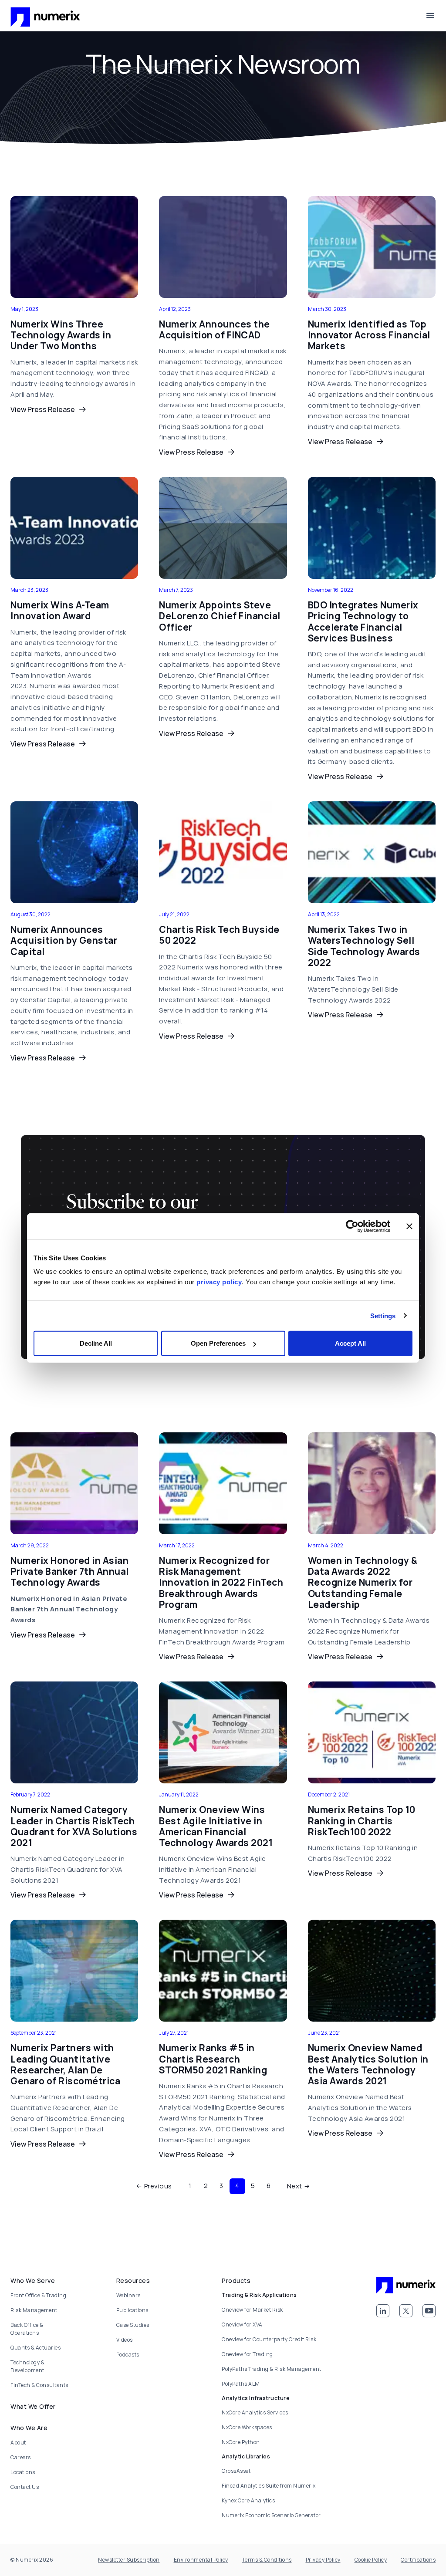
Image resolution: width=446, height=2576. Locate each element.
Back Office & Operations (27, 2329)
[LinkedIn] (383, 2311)
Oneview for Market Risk (252, 2310)
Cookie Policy (371, 2560)
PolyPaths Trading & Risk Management (272, 2369)
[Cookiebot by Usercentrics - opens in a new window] (352, 1226)
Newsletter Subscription (129, 2560)
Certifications (418, 2560)
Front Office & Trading (38, 2295)
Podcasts (128, 2355)
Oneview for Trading (247, 2354)
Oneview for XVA (242, 2324)
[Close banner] (409, 1226)
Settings (383, 1315)
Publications (132, 2310)
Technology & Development (27, 2366)
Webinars (128, 2295)
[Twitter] (406, 2311)
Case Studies (133, 2325)
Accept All (350, 1343)
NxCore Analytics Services (255, 2412)
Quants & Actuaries (35, 2348)
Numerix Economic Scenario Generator (271, 2515)
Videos (125, 2340)
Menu (430, 16)
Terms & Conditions (267, 2560)
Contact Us (25, 2487)
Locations (23, 2472)
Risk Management (34, 2310)
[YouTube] (429, 2311)
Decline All (96, 1343)
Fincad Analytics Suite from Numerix (269, 2486)
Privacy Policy (323, 2560)
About (18, 2443)
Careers (21, 2457)
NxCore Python (241, 2442)
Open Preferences (218, 1343)
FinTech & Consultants (39, 2385)
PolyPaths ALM (241, 2384)
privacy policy (219, 1282)
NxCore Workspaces (247, 2427)
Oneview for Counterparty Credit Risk (269, 2339)
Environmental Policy (201, 2560)
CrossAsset (236, 2471)
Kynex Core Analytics (248, 2500)
